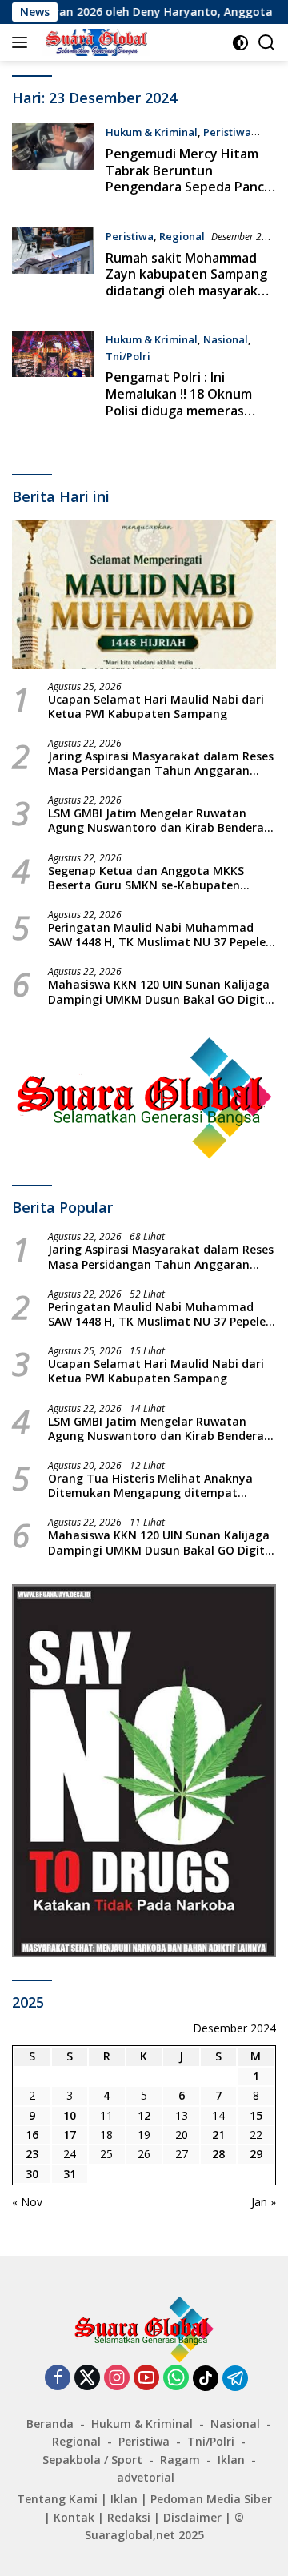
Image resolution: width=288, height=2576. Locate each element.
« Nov (27, 2202)
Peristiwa (227, 132)
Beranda (50, 2424)
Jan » (264, 2202)
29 (256, 2154)
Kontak (74, 2517)
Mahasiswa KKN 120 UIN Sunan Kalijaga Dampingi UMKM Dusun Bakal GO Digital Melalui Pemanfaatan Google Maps (162, 992)
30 (32, 2174)
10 (70, 2115)
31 (70, 2174)
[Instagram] (117, 2379)
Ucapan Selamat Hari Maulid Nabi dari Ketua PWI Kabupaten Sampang (156, 707)
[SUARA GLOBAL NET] (94, 42)
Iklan (231, 2460)
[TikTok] (206, 2378)
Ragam (180, 2460)
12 (144, 2115)
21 (218, 2135)
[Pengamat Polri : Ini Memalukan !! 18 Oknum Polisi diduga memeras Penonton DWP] (53, 379)
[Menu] (23, 42)
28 (218, 2154)
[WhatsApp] (176, 2379)
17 (70, 2135)
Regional (182, 236)
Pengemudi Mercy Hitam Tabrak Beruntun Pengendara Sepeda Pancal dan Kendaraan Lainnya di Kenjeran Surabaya (190, 187)
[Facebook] (58, 2379)
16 (32, 2135)
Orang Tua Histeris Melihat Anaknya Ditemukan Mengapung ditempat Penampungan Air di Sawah (150, 1486)
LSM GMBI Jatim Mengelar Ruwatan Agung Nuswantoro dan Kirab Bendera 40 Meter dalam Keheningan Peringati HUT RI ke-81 (156, 821)
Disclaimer (192, 2517)
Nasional (226, 339)
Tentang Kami (57, 2499)
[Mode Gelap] (240, 43)
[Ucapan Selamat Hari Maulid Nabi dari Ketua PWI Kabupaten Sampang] (144, 595)
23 (32, 2154)
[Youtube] (146, 2379)
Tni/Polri (128, 356)
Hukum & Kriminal (152, 132)
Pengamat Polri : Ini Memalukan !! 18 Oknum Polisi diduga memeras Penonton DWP (179, 402)
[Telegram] (235, 2378)
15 (256, 2115)
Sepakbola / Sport (92, 2460)
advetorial (146, 2477)
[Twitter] (87, 2379)
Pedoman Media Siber (211, 2499)
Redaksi (129, 2517)
